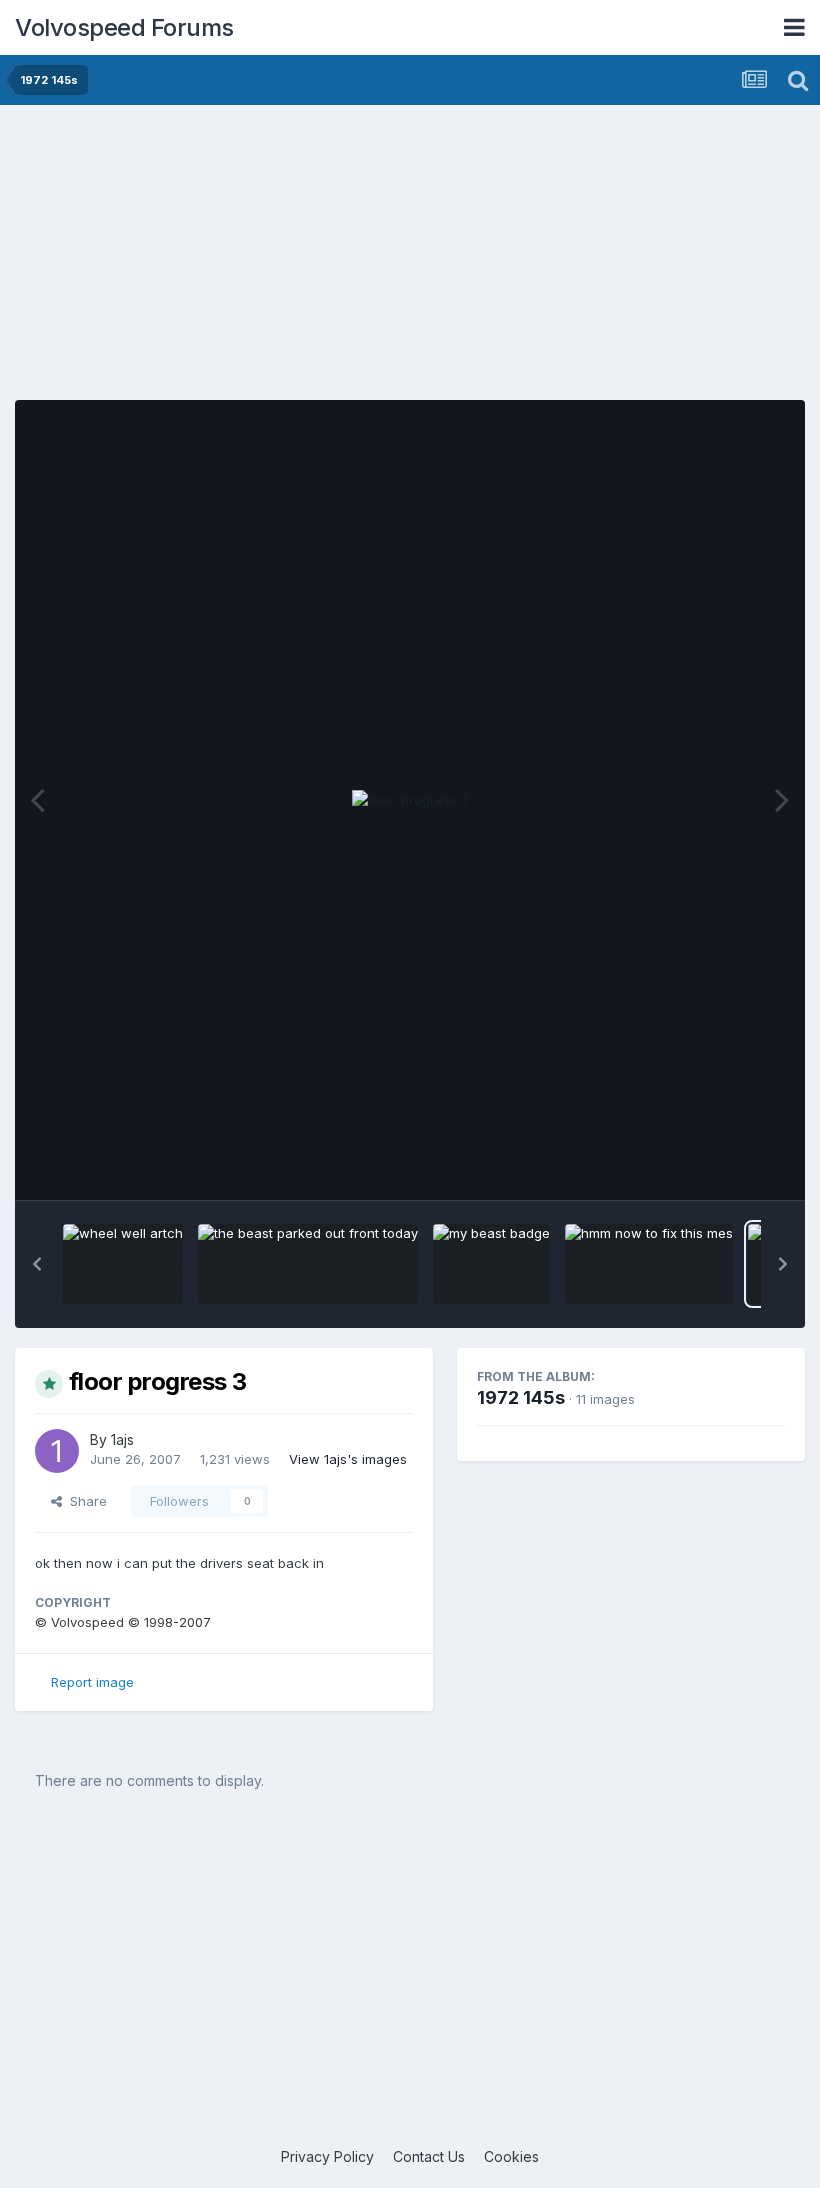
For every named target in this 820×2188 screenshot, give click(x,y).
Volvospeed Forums (124, 27)
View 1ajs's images (348, 1459)
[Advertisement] (410, 260)
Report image (92, 1682)
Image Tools (722, 1164)
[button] (37, 1264)
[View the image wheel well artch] (123, 1264)
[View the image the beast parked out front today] (308, 1264)
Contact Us (429, 2156)
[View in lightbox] (410, 800)
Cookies (511, 2156)
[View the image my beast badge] (491, 1264)
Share (84, 1501)
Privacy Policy (327, 2156)
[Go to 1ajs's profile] (57, 1451)
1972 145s (521, 1397)
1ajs (122, 1439)
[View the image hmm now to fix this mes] (649, 1264)
